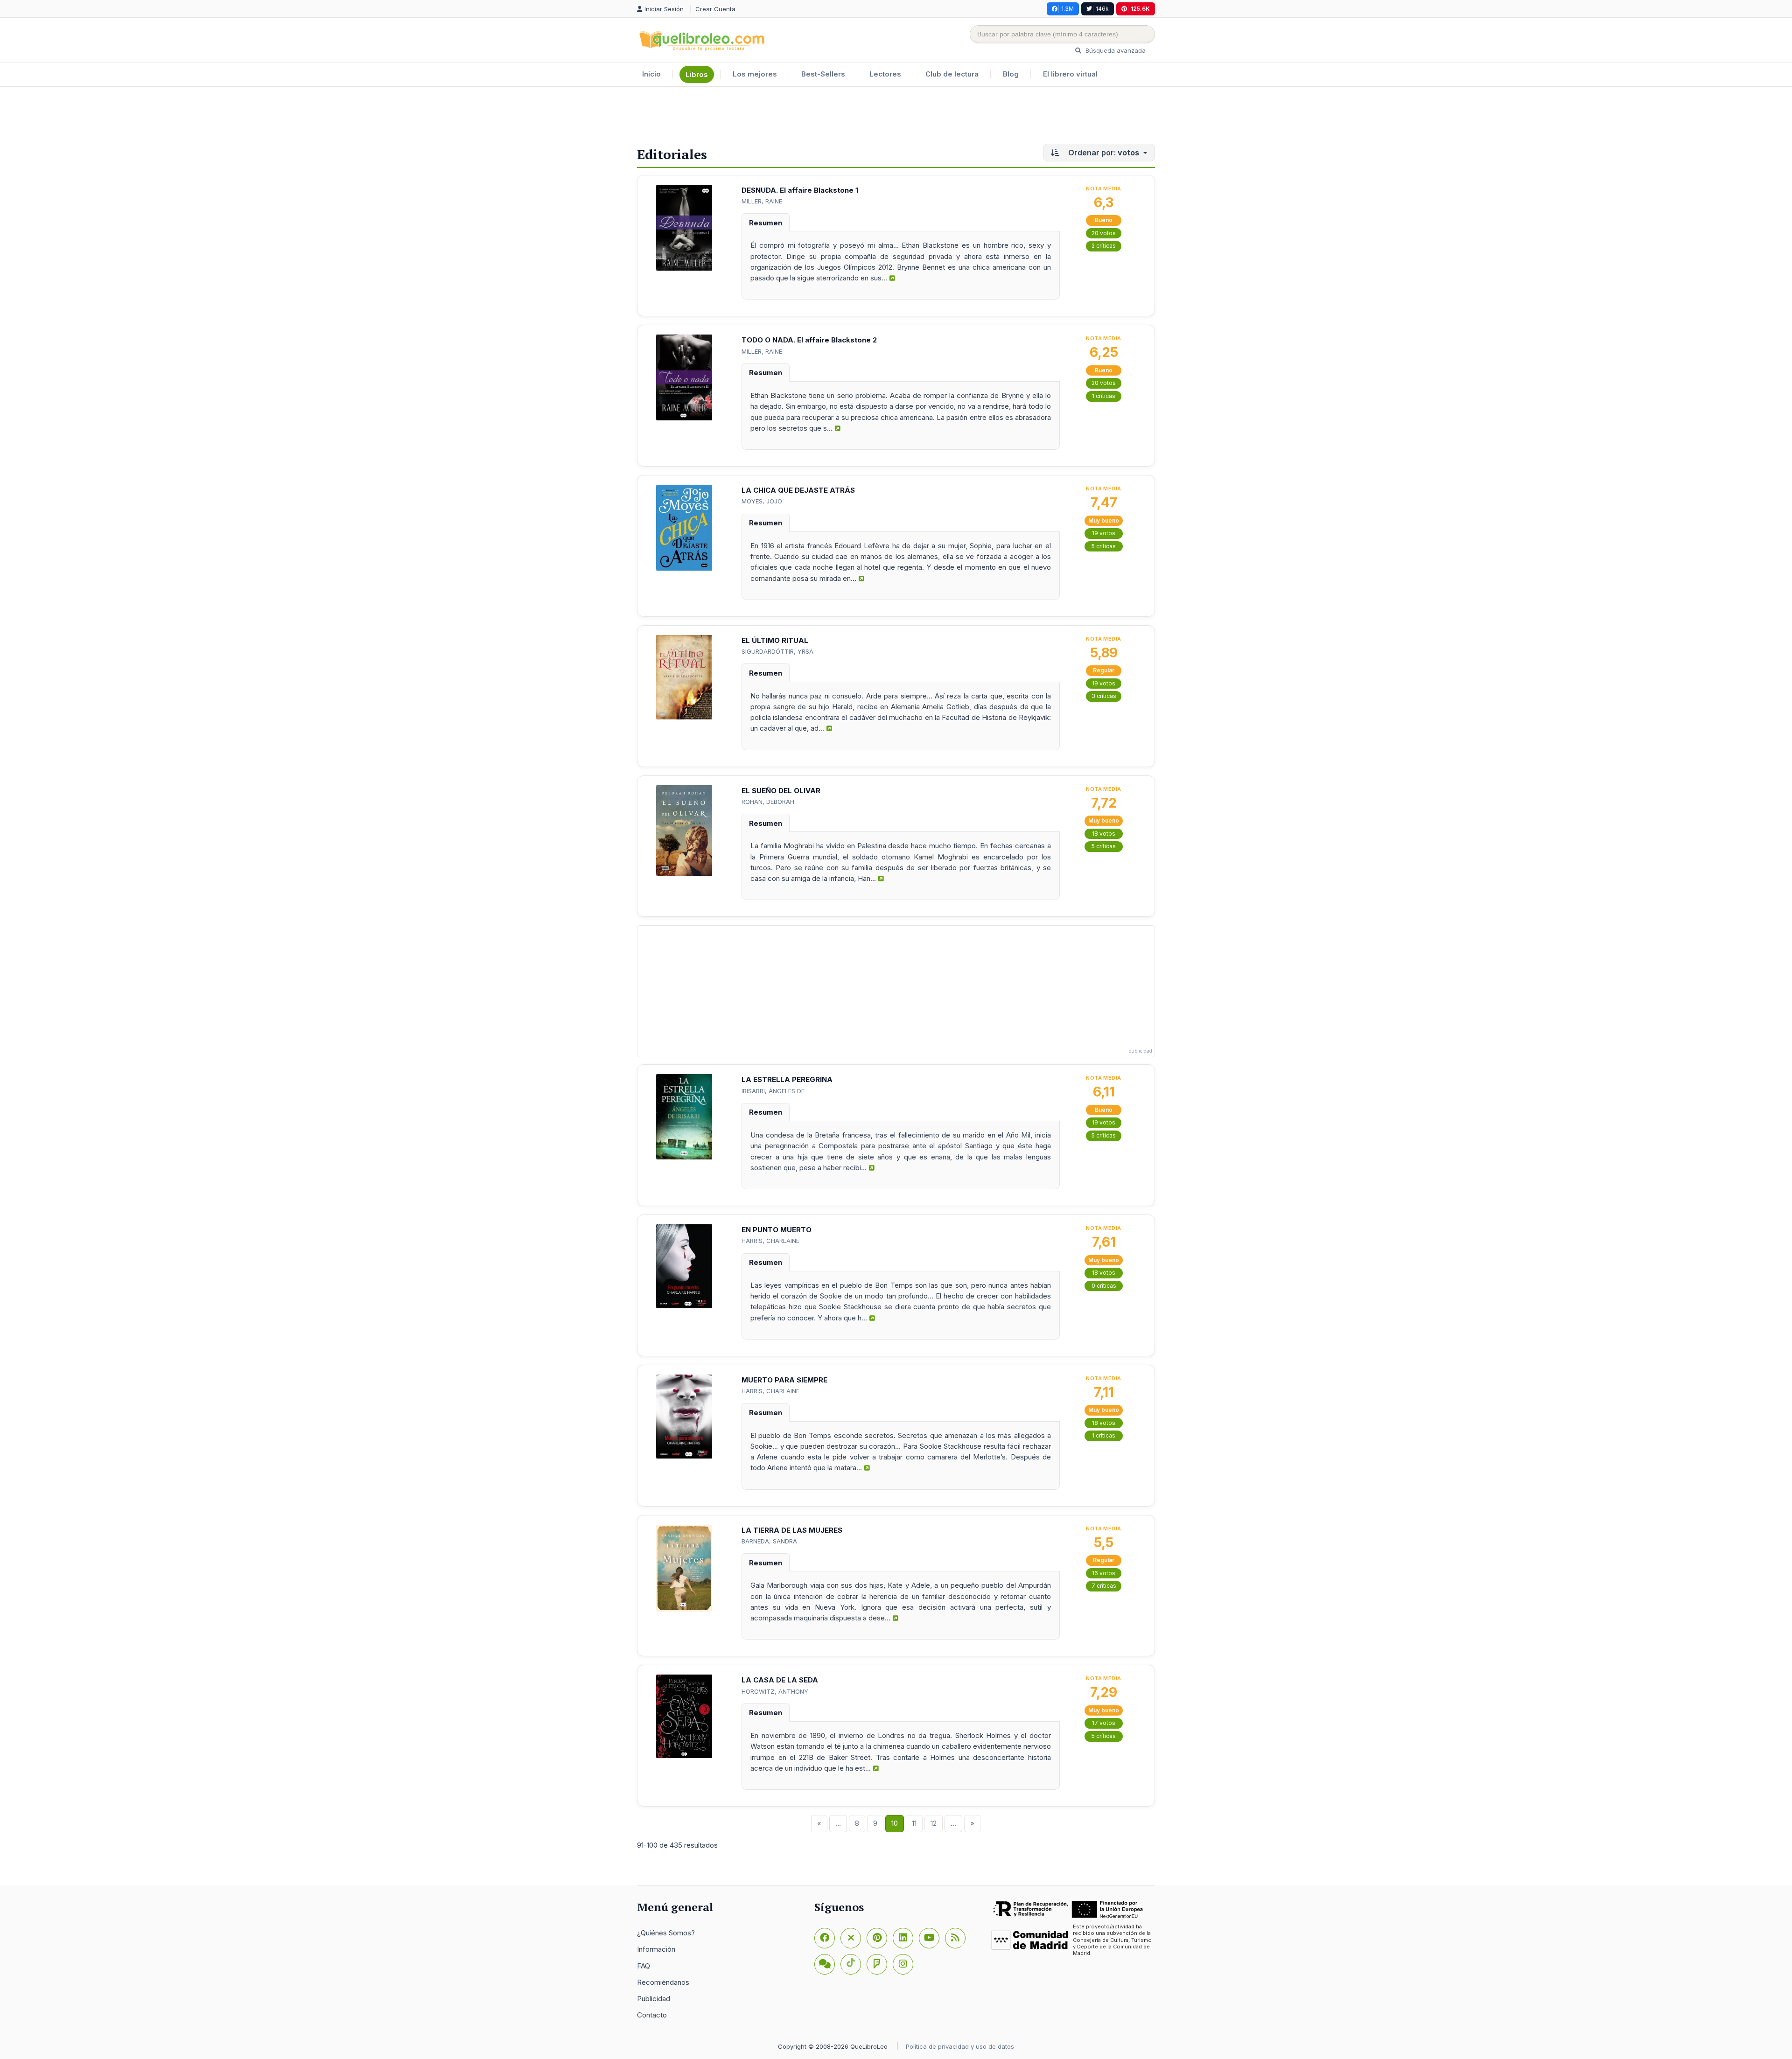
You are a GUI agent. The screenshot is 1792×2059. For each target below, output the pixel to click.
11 (914, 1823)
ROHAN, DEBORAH (768, 802)
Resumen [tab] (766, 223)
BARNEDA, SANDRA (769, 1541)
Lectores (885, 74)
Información (656, 1949)
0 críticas (1104, 1286)
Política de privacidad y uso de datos (960, 2046)
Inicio (651, 74)
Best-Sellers (823, 74)
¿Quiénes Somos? (666, 1933)
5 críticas (1104, 546)
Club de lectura (952, 74)
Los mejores (755, 74)
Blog (1011, 74)
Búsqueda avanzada (1115, 50)
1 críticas (1104, 396)
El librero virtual (1070, 74)
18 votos (1104, 834)
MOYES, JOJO (762, 501)
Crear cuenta (715, 9)
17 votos (1104, 1723)
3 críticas (1104, 696)
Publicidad (654, 1999)
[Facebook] (825, 1938)
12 (934, 1823)
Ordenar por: (1103, 153)
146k (1102, 9)
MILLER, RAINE (762, 201)
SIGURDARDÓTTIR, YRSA (777, 651)
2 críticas (1104, 246)
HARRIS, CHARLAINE (770, 1241)
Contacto (652, 2015)
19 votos (1104, 533)
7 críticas (1104, 1586)
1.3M (1067, 9)
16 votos (1104, 1573)
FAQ (644, 1966)
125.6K (1140, 9)
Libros (697, 74)
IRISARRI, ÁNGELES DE (773, 1091)
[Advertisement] (896, 117)
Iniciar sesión (665, 9)
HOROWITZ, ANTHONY (775, 1691)
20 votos (1104, 233)
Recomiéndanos (663, 1982)
